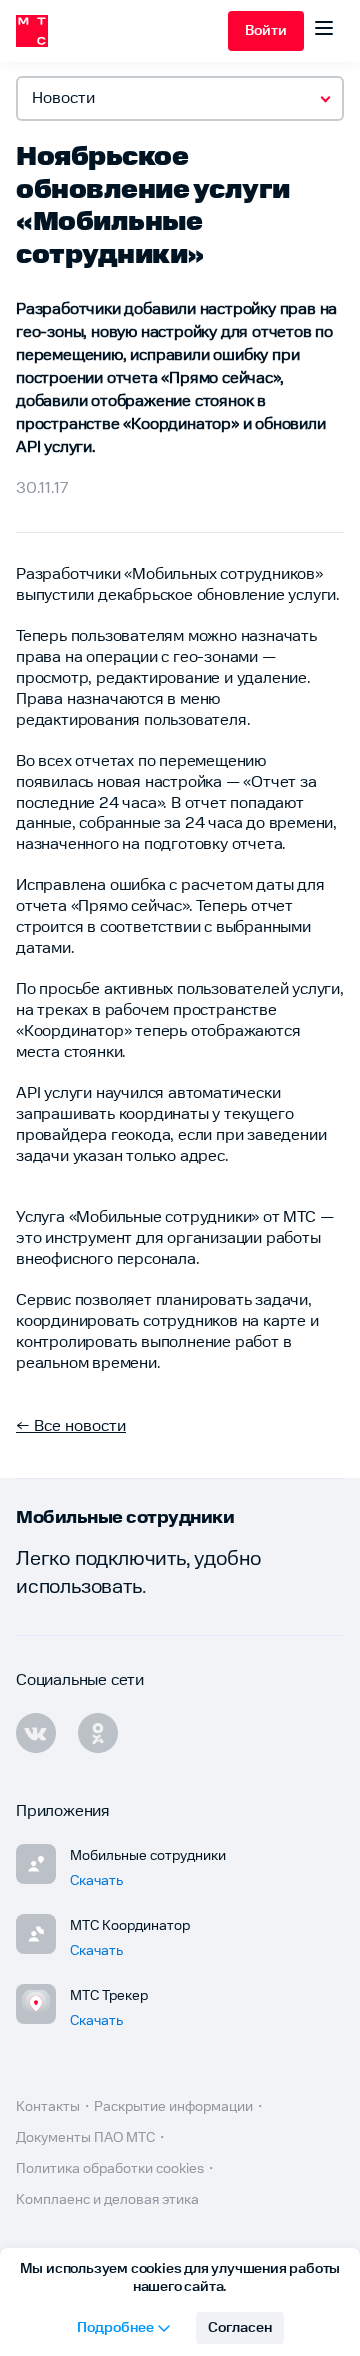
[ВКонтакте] (36, 1733)
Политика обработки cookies (110, 2169)
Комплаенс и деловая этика (107, 2200)
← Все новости (71, 1426)
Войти (266, 31)
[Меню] (324, 31)
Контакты (48, 2107)
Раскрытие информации (173, 2107)
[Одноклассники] (98, 1733)
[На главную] (122, 31)
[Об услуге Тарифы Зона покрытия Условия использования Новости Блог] (180, 98)
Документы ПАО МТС (85, 2138)
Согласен (240, 2328)
